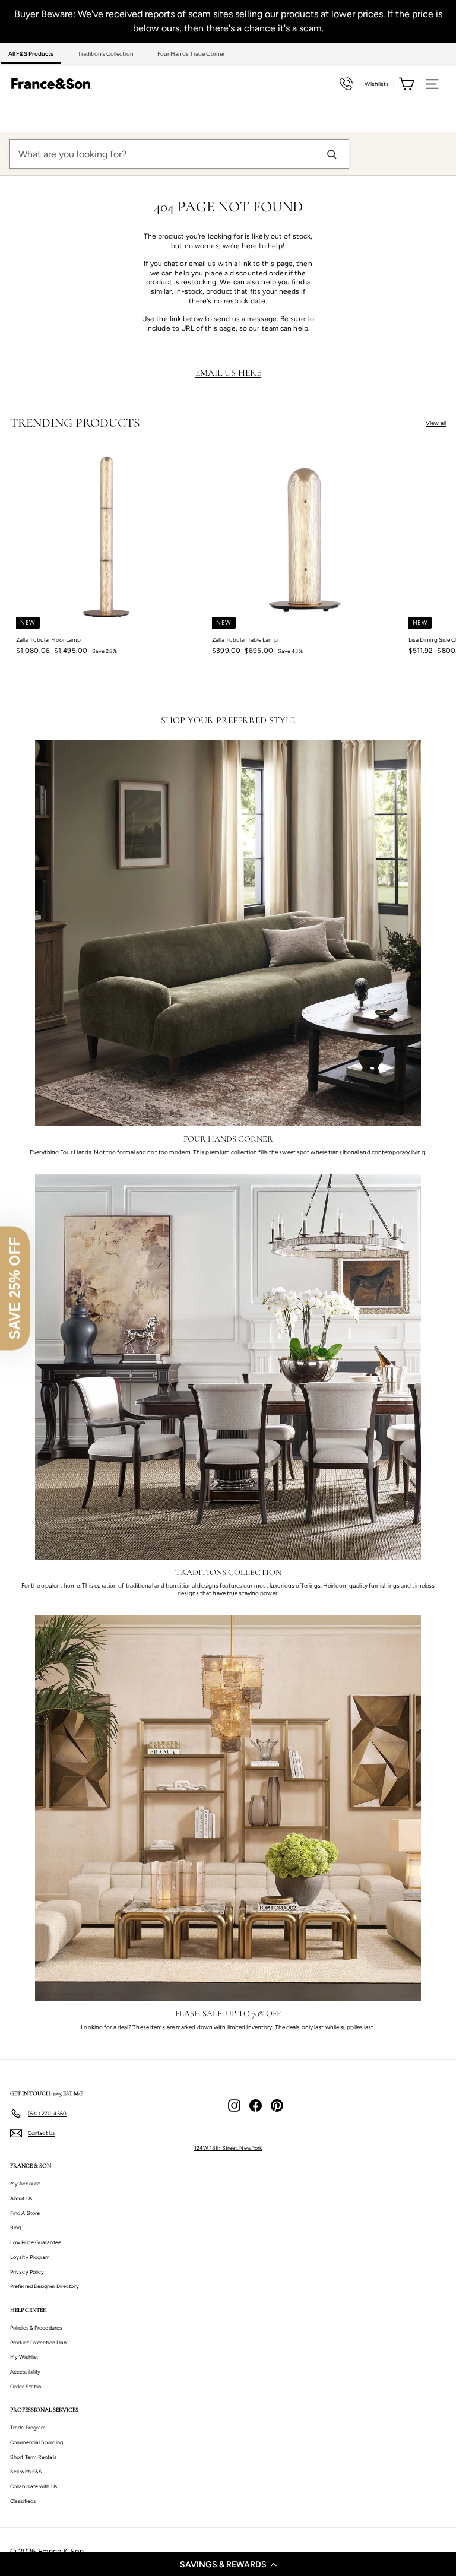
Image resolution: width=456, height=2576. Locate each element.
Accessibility (25, 2371)
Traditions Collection (106, 54)
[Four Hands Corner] (228, 933)
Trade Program (28, 2427)
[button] (228, 2564)
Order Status (26, 2386)
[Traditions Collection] (228, 1367)
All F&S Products (31, 54)
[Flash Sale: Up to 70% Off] (228, 1808)
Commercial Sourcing (37, 2442)
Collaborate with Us (34, 2486)
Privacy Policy (27, 2272)
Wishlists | (380, 84)
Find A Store (25, 2213)
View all (436, 423)
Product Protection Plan (38, 2342)
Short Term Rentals (33, 2457)
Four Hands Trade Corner (191, 54)
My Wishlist (24, 2357)
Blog (15, 2227)
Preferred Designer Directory (45, 2286)
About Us (21, 2198)
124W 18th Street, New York (228, 2148)
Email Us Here (228, 373)
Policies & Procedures (36, 2328)
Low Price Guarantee (36, 2242)
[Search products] (331, 154)
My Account (25, 2183)
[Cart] (406, 84)
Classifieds (23, 2501)
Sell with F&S (26, 2471)
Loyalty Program (30, 2257)
